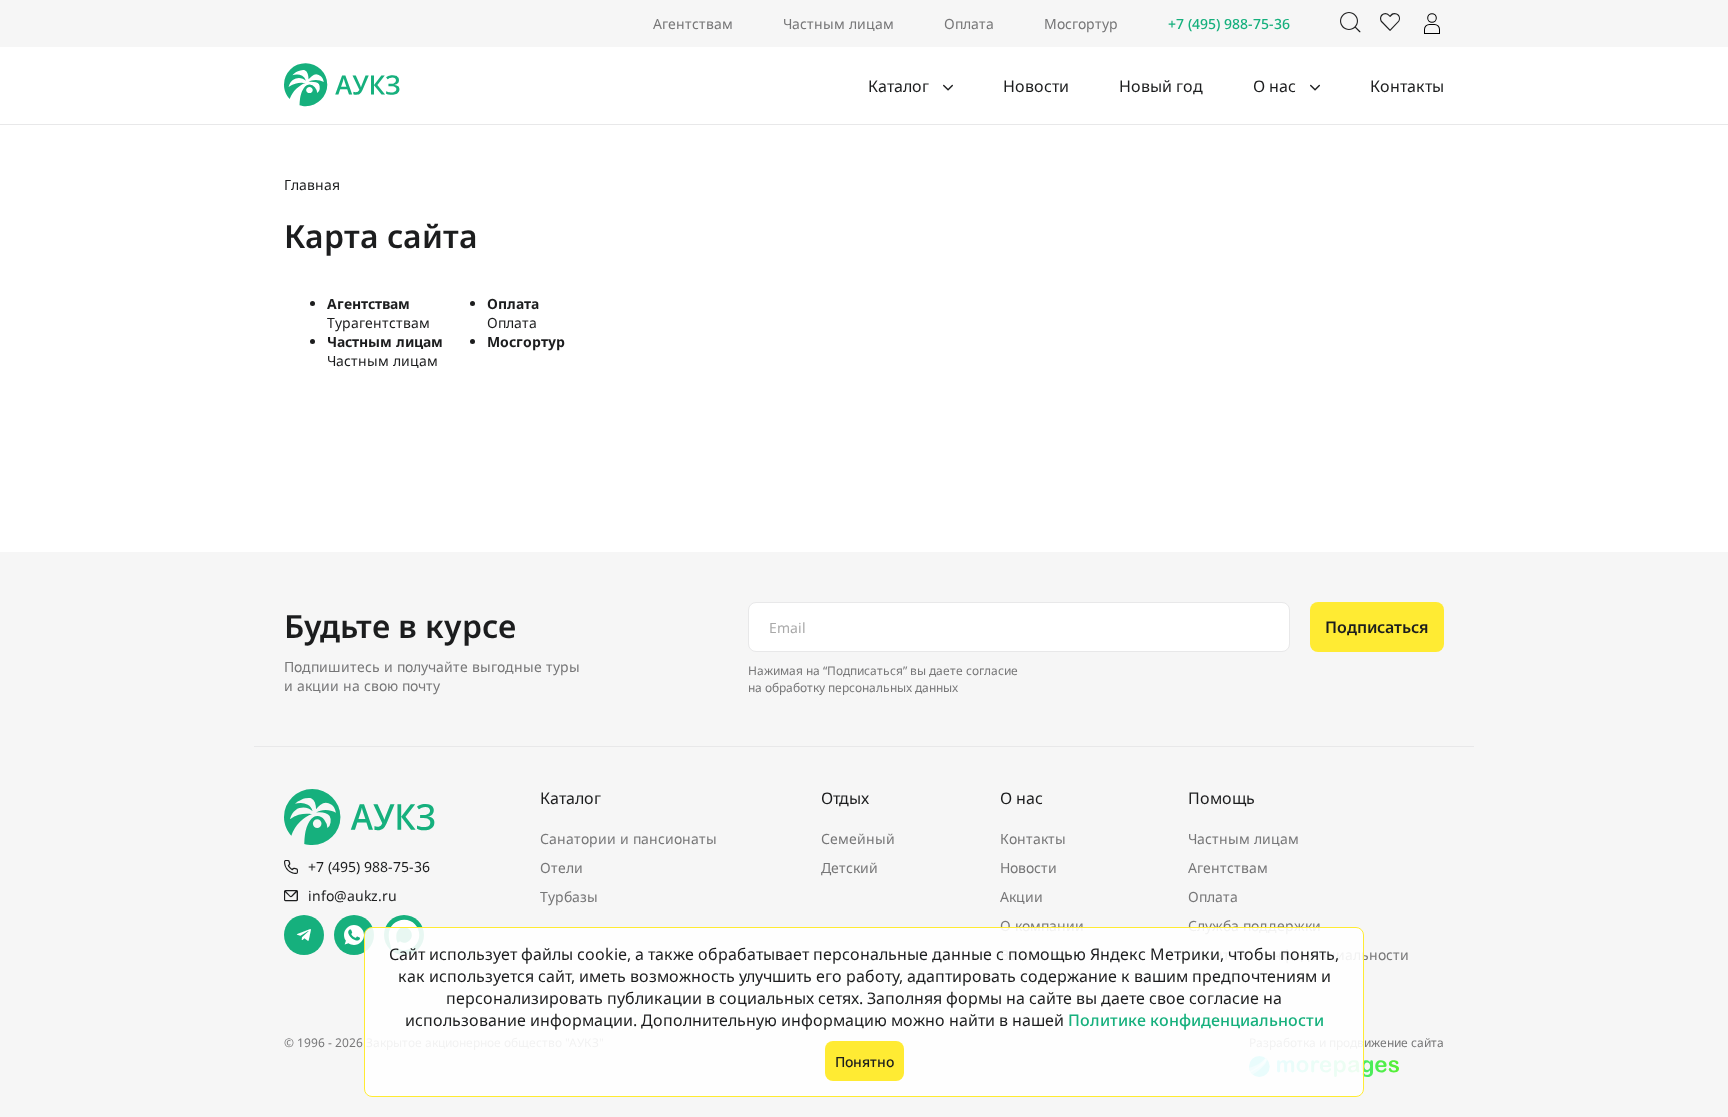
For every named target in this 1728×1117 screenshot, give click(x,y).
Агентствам (693, 23)
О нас (1276, 86)
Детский (849, 867)
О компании (1042, 925)
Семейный (858, 838)
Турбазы (569, 896)
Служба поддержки (1254, 925)
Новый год (1161, 86)
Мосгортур (1081, 23)
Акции (1021, 896)
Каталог (900, 86)
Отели (561, 867)
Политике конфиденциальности (1196, 1020)
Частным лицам (838, 23)
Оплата (969, 23)
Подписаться (1377, 627)
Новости (1036, 86)
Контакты (1407, 86)
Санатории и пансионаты (628, 838)
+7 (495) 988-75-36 (1229, 23)
